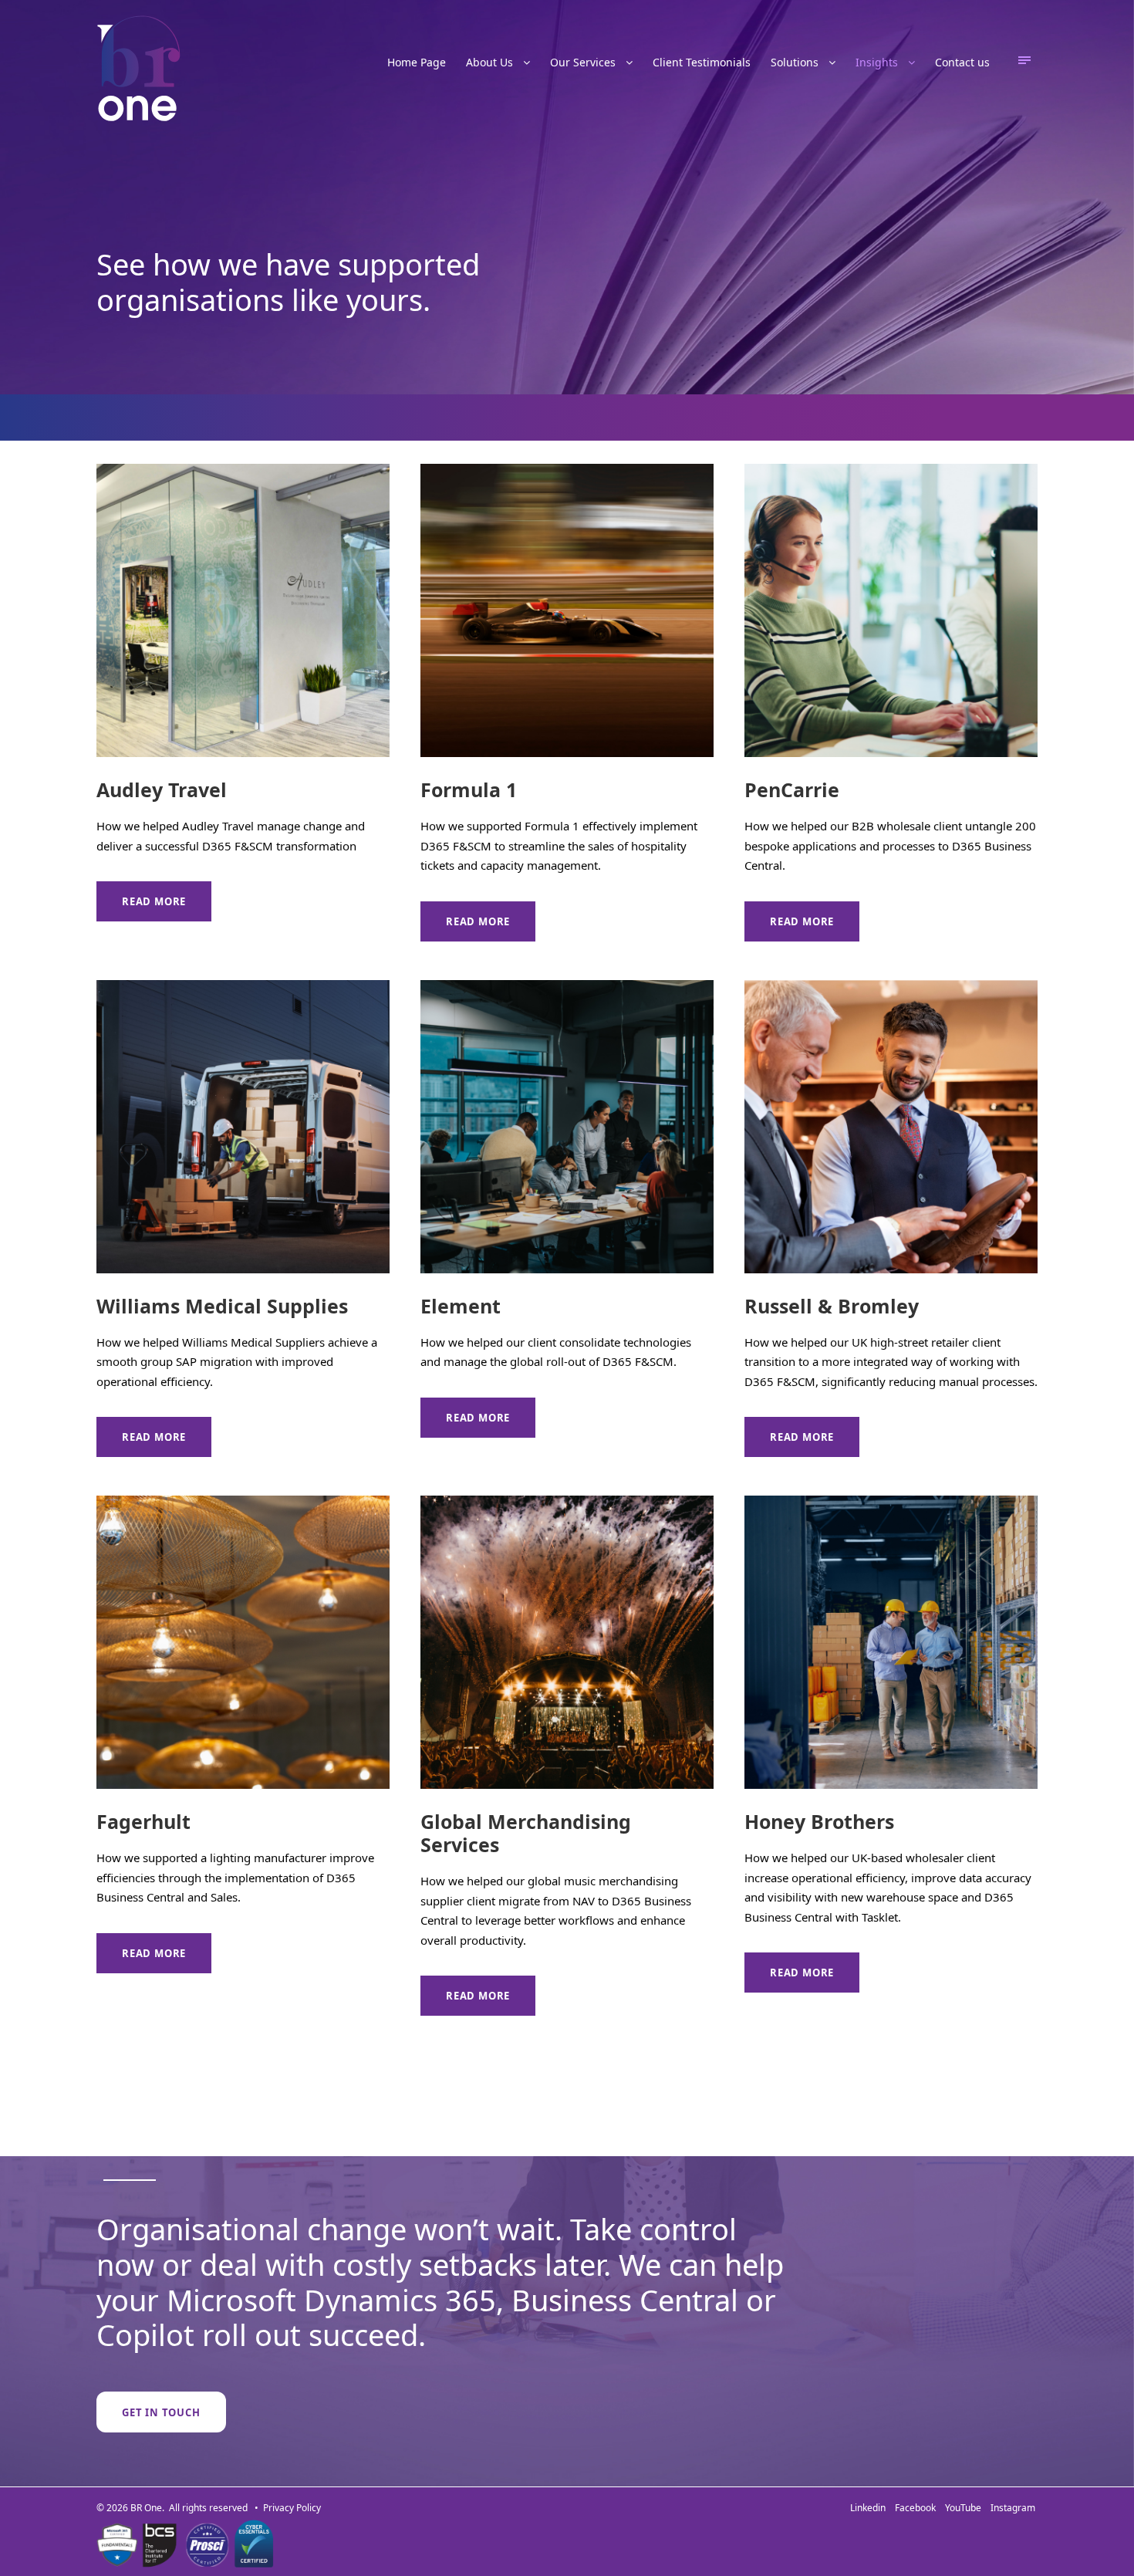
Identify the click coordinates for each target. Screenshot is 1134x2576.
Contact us (962, 62)
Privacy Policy (292, 2508)
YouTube (965, 2508)
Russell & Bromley (832, 1306)
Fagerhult (143, 1821)
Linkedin (870, 2508)
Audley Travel (162, 789)
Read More (154, 901)
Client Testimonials (702, 62)
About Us (489, 62)
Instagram (1013, 2508)
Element (461, 1306)
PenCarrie (792, 789)
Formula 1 (469, 789)
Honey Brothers (819, 1821)
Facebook (918, 2508)
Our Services (583, 62)
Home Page (417, 62)
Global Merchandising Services (526, 1833)
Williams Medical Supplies (222, 1306)
